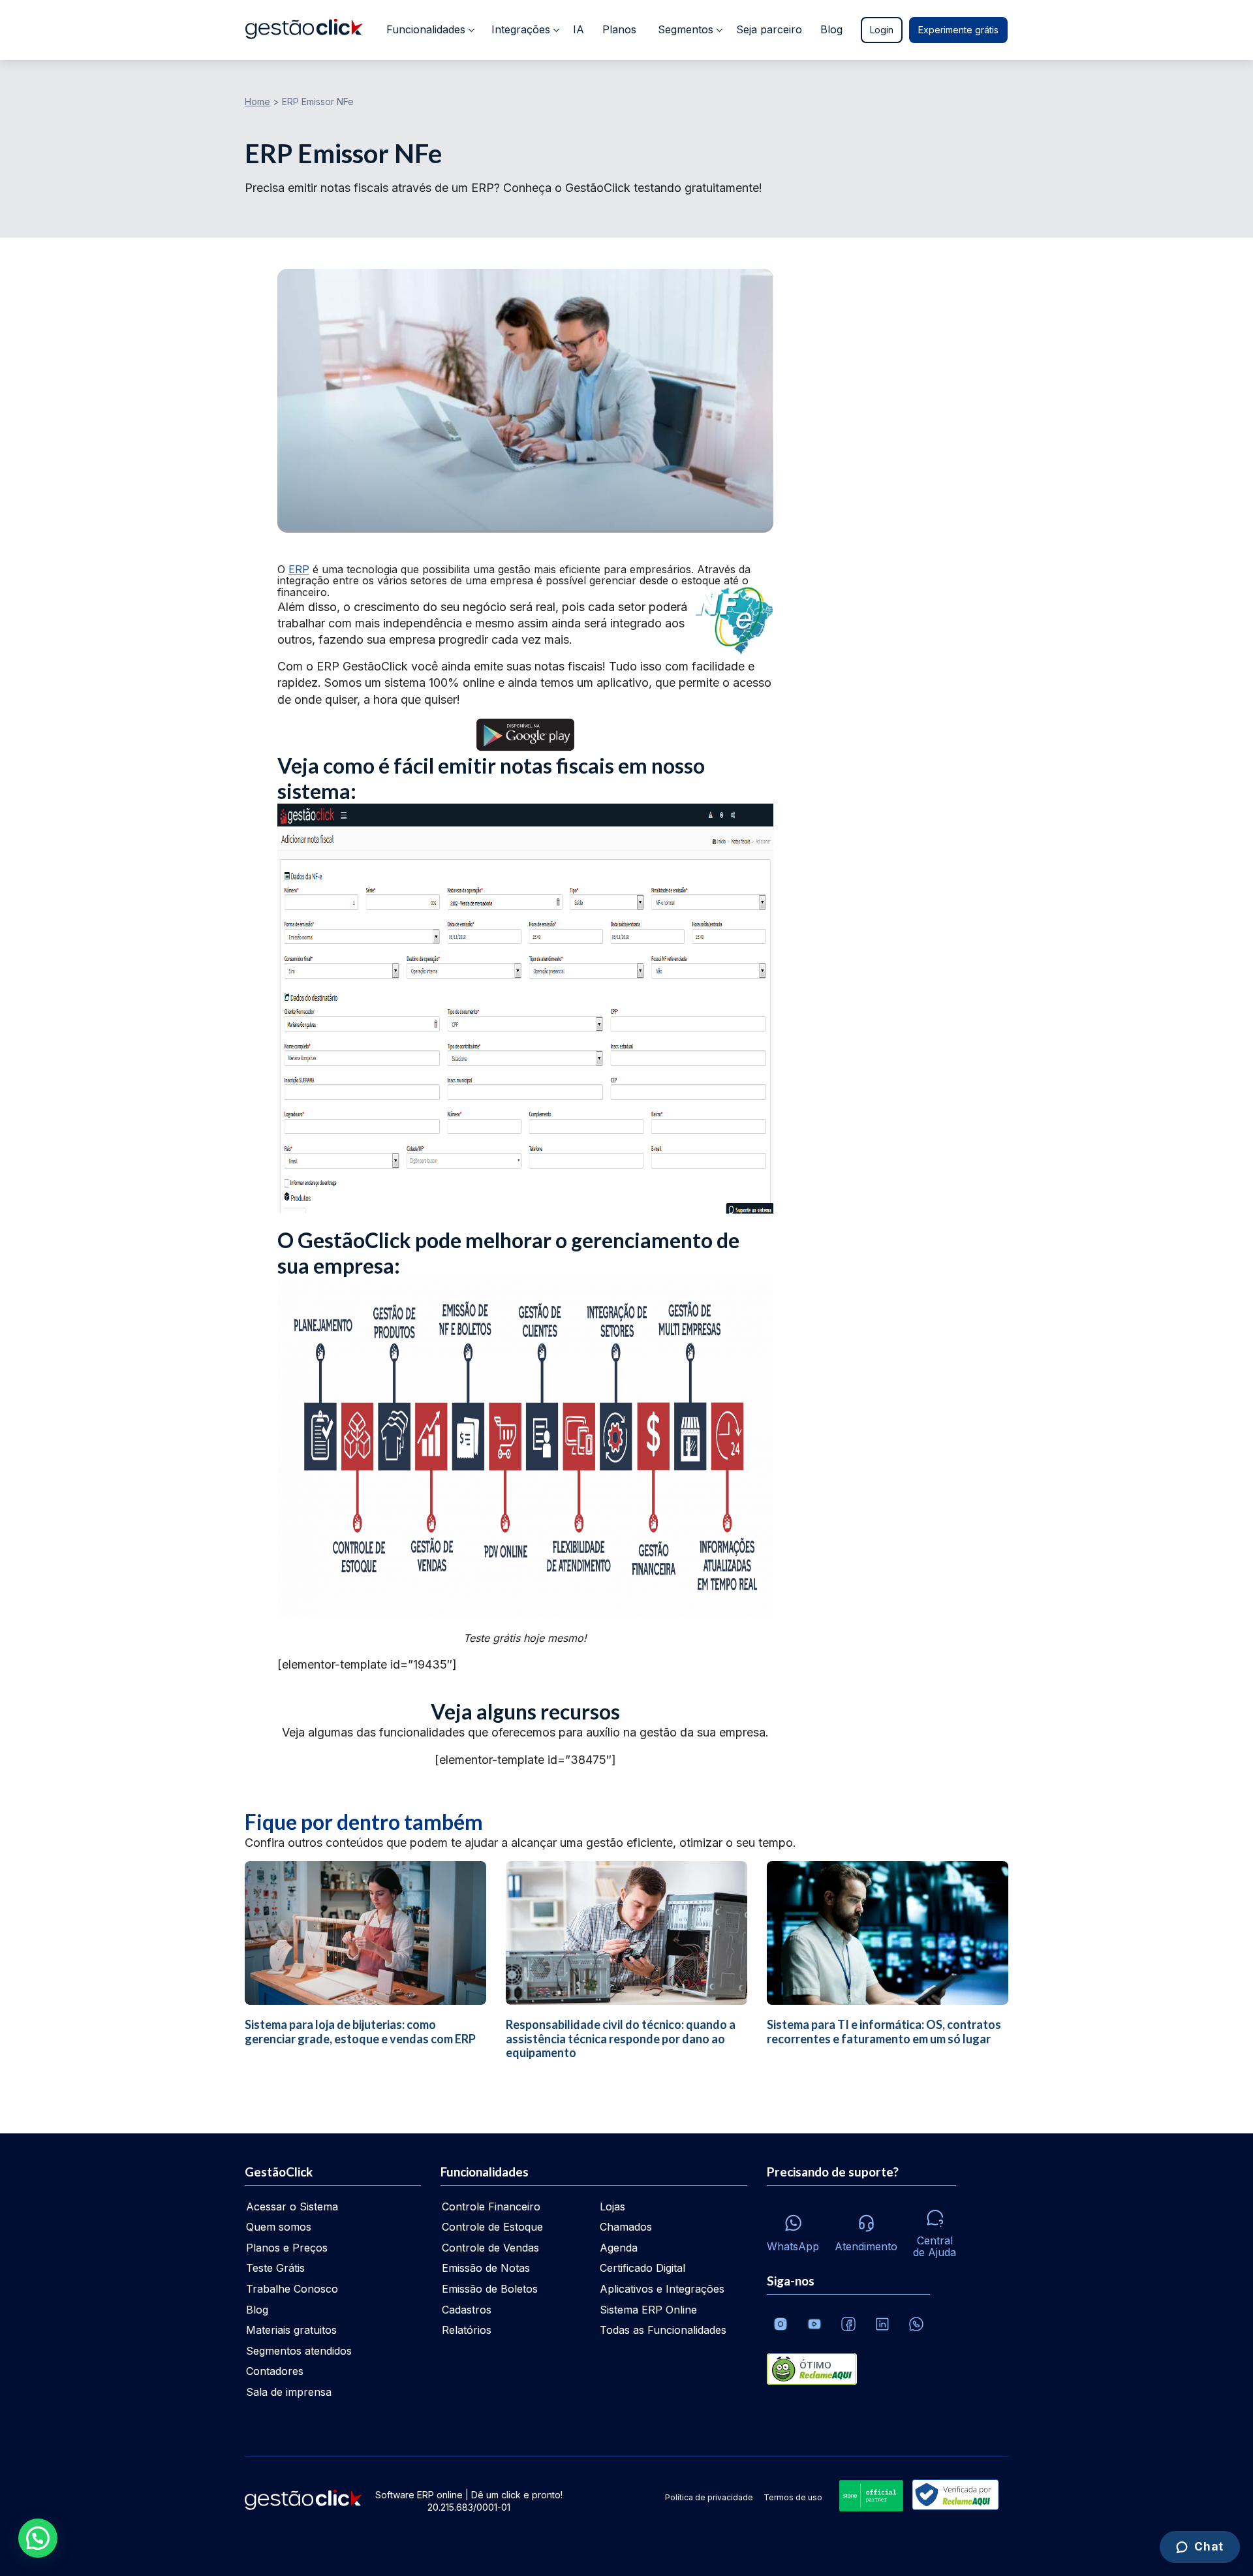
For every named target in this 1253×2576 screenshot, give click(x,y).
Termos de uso (793, 2497)
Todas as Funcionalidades (663, 2330)
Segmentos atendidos (299, 2351)
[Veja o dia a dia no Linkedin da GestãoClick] (882, 2324)
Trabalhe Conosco (292, 2289)
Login (882, 30)
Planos (619, 29)
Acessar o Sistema (292, 2207)
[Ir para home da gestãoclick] (304, 30)
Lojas (612, 2207)
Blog (831, 29)
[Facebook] (848, 2324)
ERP (299, 569)
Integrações (521, 29)
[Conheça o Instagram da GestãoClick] (781, 2324)
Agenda (619, 2248)
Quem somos (279, 2227)
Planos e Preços (287, 2248)
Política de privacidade (709, 2497)
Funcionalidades (426, 29)
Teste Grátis (275, 2268)
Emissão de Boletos (490, 2289)
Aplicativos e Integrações (662, 2289)
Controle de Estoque (492, 2227)
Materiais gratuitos (291, 2330)
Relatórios (467, 2330)
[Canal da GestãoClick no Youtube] (814, 2324)
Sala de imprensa (289, 2392)
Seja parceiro (769, 29)
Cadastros (467, 2310)
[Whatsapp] (916, 2324)
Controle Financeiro (491, 2207)
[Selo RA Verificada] (953, 2496)
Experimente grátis (958, 30)
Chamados (626, 2227)
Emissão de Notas (486, 2268)
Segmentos (686, 29)
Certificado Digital (642, 2268)
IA (579, 29)
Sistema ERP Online (648, 2310)
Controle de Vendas (490, 2248)
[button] (38, 2538)
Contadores (275, 2371)
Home (257, 102)
